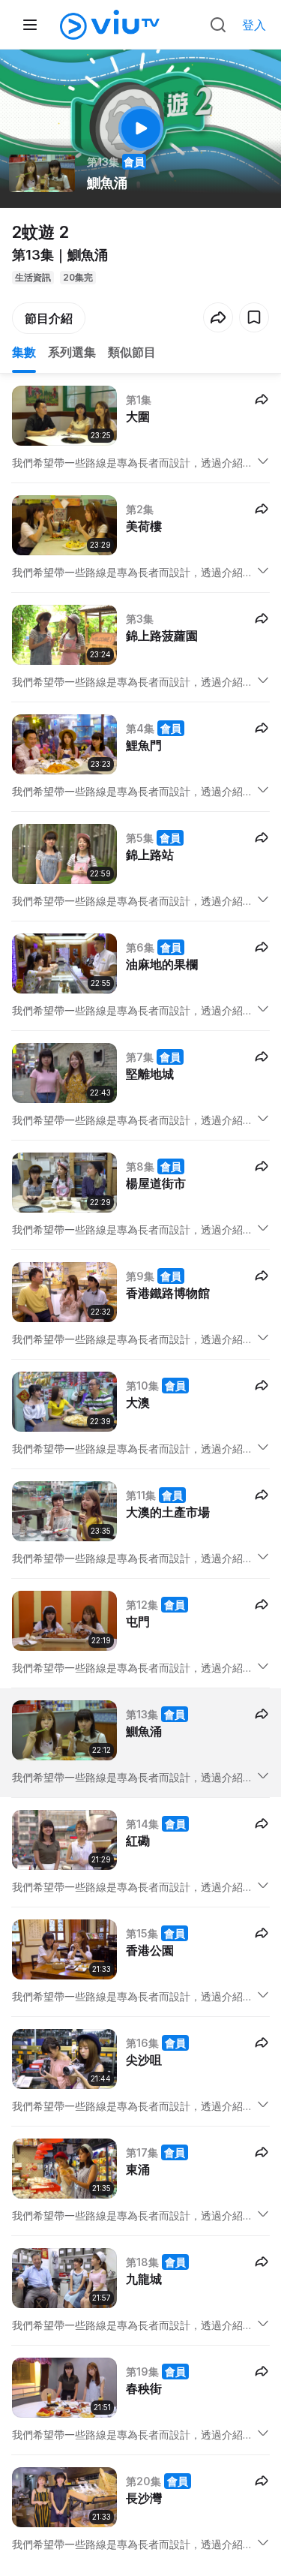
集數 (24, 352)
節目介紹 (49, 318)
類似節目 (132, 352)
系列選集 (72, 352)
